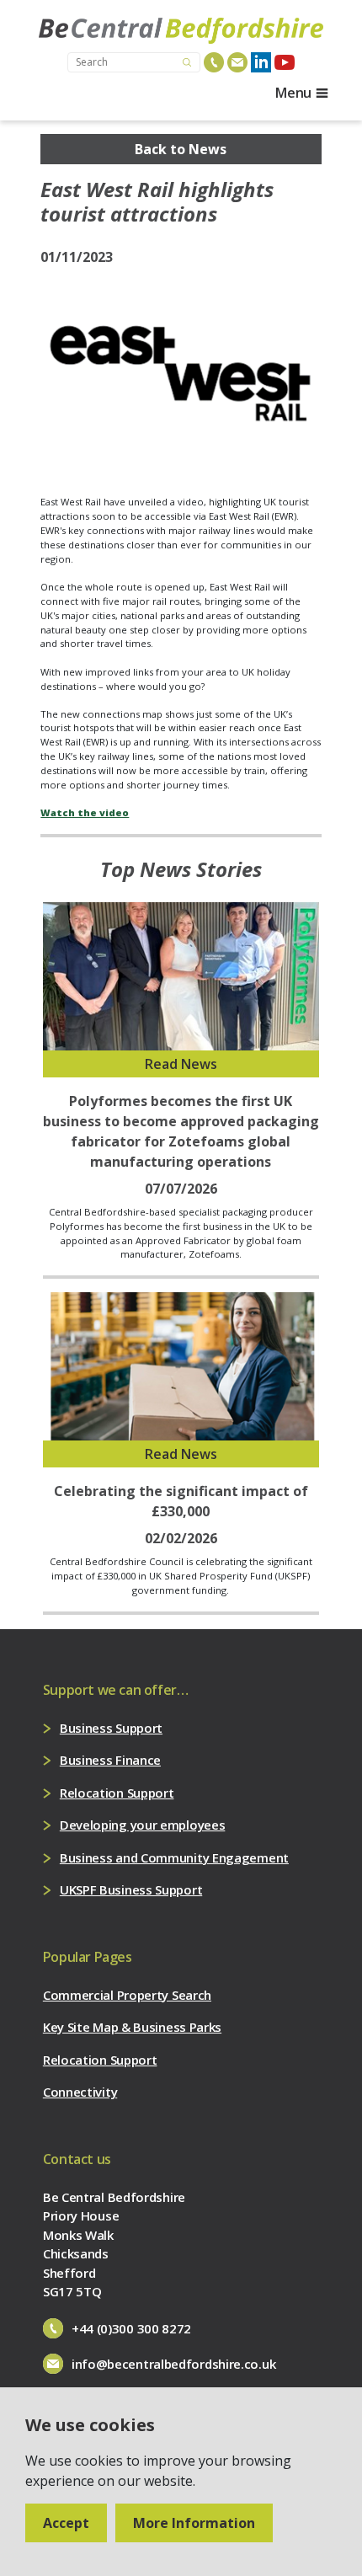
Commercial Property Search (127, 1995)
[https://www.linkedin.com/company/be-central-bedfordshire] (261, 62)
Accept (66, 2523)
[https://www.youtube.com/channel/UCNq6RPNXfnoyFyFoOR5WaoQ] (285, 62)
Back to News (181, 149)
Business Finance (110, 1760)
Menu (293, 93)
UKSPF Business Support (131, 1889)
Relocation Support (117, 1793)
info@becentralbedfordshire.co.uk (173, 2364)
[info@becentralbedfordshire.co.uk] (237, 62)
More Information (194, 2523)
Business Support (111, 1728)
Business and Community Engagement (174, 1857)
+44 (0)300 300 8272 (131, 2328)
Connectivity (80, 2092)
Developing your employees (143, 1825)
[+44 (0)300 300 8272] (214, 62)
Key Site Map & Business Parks (132, 2027)
